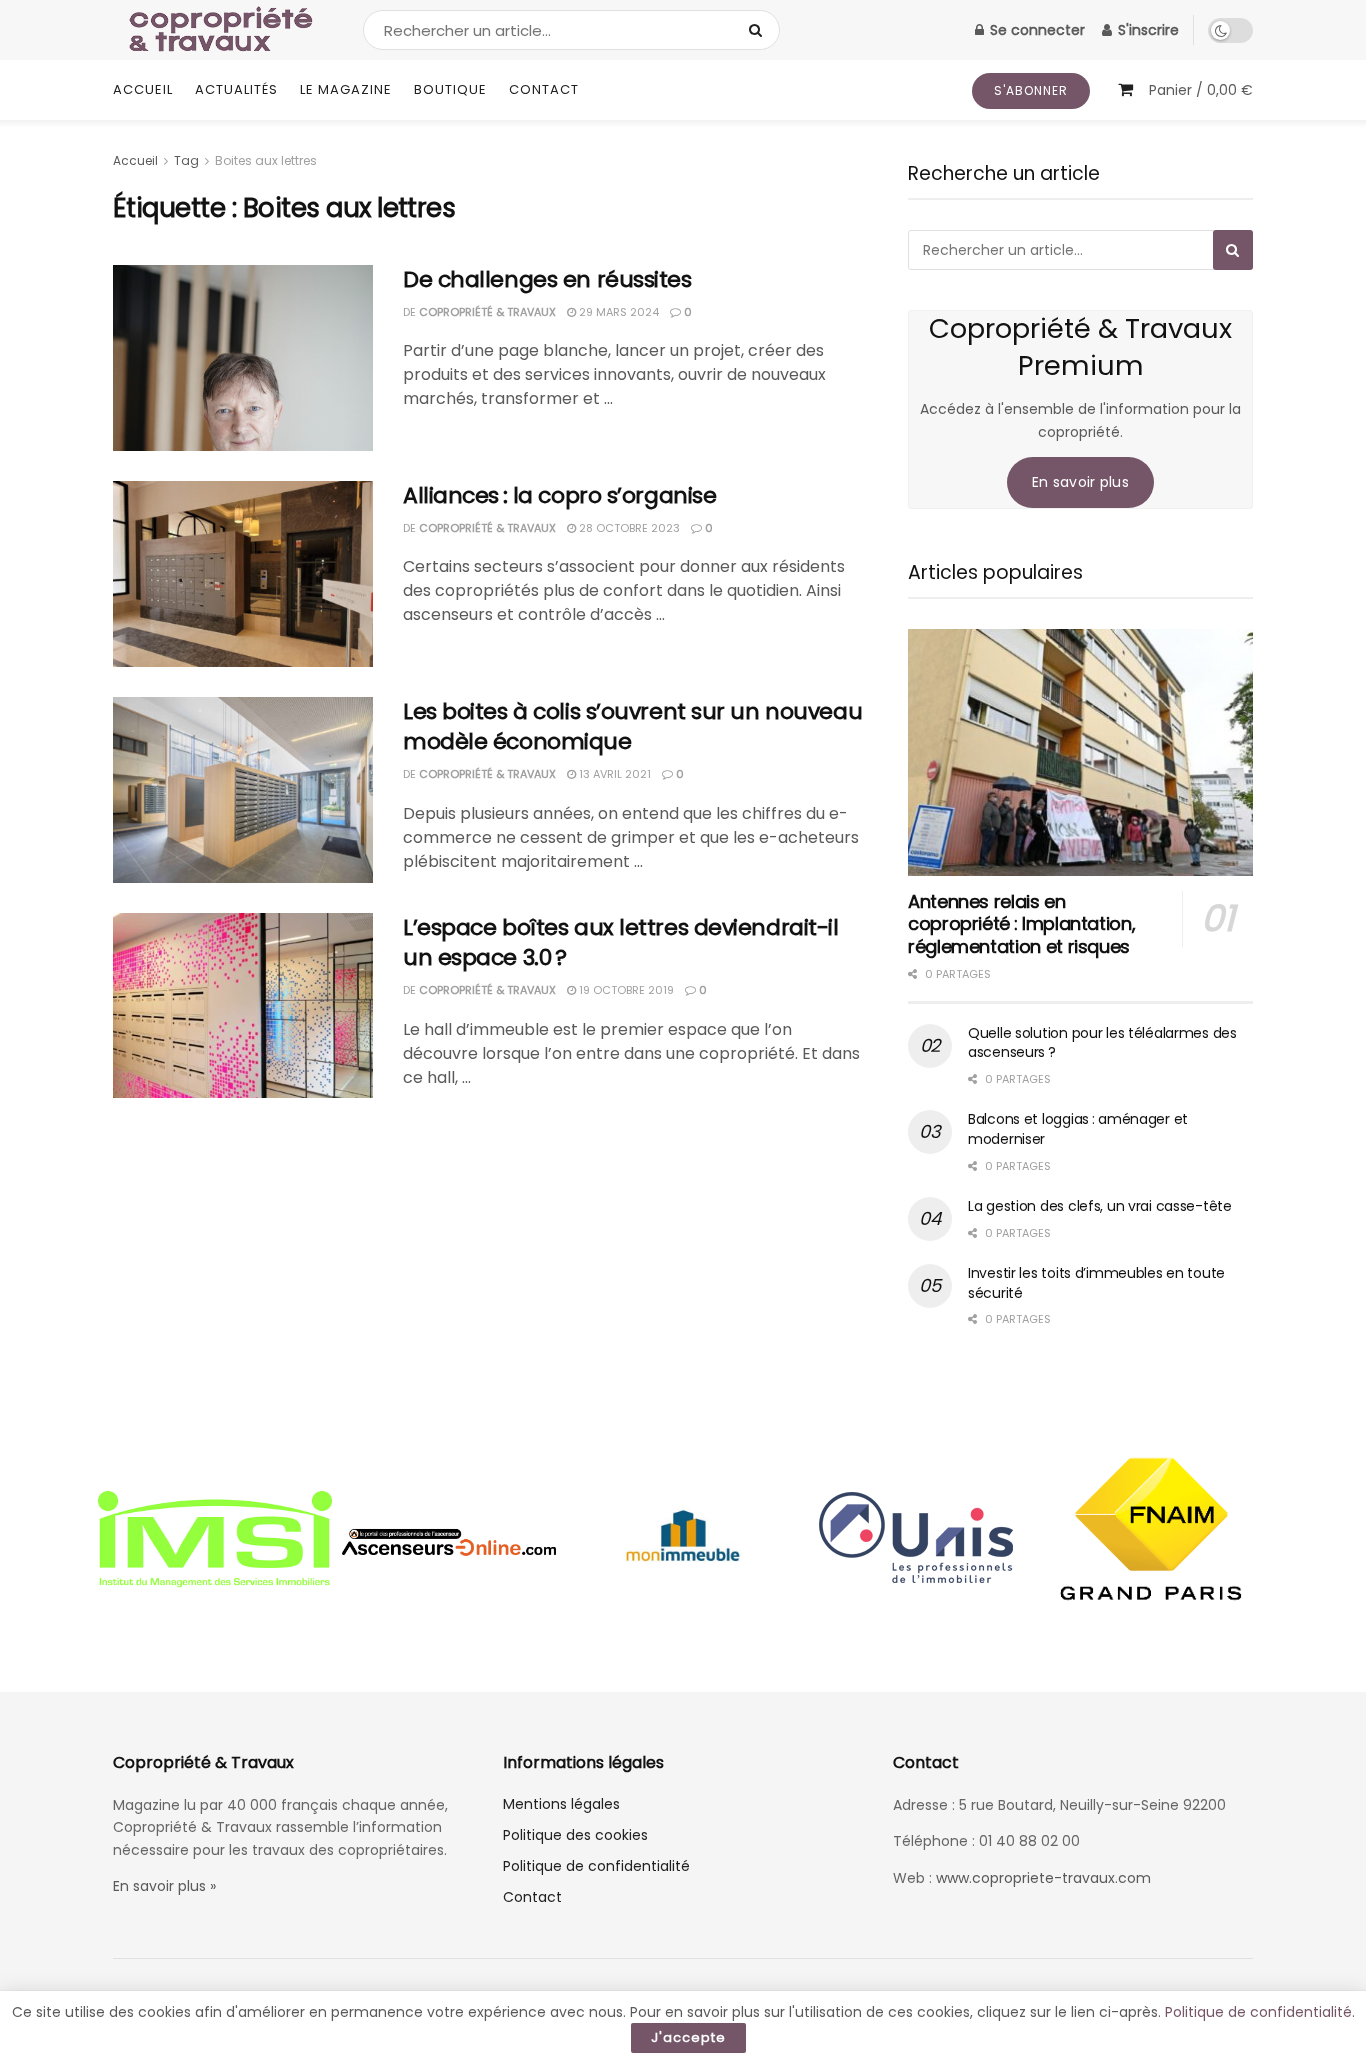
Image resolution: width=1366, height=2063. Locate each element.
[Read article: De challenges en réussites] (243, 358)
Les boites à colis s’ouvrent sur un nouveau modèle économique (632, 727)
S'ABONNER (1031, 90)
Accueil (143, 89)
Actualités (236, 89)
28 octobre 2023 (628, 528)
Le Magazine (346, 89)
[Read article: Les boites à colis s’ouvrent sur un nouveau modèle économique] (243, 790)
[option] (215, 1542)
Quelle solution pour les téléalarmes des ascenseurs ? (1102, 1043)
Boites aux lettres (266, 160)
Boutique (450, 89)
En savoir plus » (164, 1886)
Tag (186, 160)
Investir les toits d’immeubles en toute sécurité (1096, 1283)
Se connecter (1035, 30)
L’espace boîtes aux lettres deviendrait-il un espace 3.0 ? (621, 943)
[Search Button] (759, 30)
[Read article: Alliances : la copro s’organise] (243, 574)
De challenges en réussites (547, 279)
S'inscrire (1146, 30)
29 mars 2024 (617, 312)
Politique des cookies (575, 1835)
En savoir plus (1080, 482)
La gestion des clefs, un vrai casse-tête (1100, 1206)
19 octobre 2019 (625, 990)
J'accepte (688, 2037)
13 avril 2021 (613, 774)
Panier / (1201, 90)
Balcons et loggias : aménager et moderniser (1078, 1129)
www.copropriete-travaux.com (1043, 1878)
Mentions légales (561, 1804)
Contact (544, 89)
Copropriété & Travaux (487, 312)
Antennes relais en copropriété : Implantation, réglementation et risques (1021, 924)
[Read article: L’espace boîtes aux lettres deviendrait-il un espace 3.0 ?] (243, 1006)
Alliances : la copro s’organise (559, 495)
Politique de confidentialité (596, 1866)
